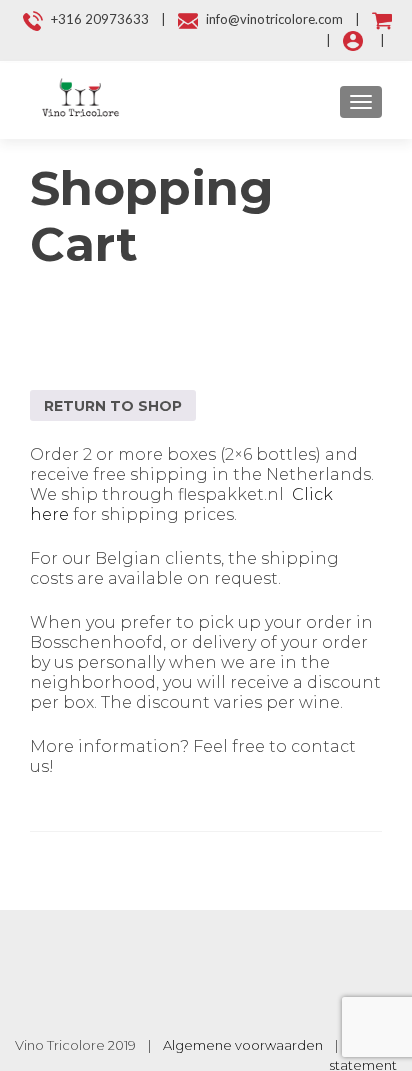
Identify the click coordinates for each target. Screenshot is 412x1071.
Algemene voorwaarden (243, 1045)
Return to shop (113, 406)
